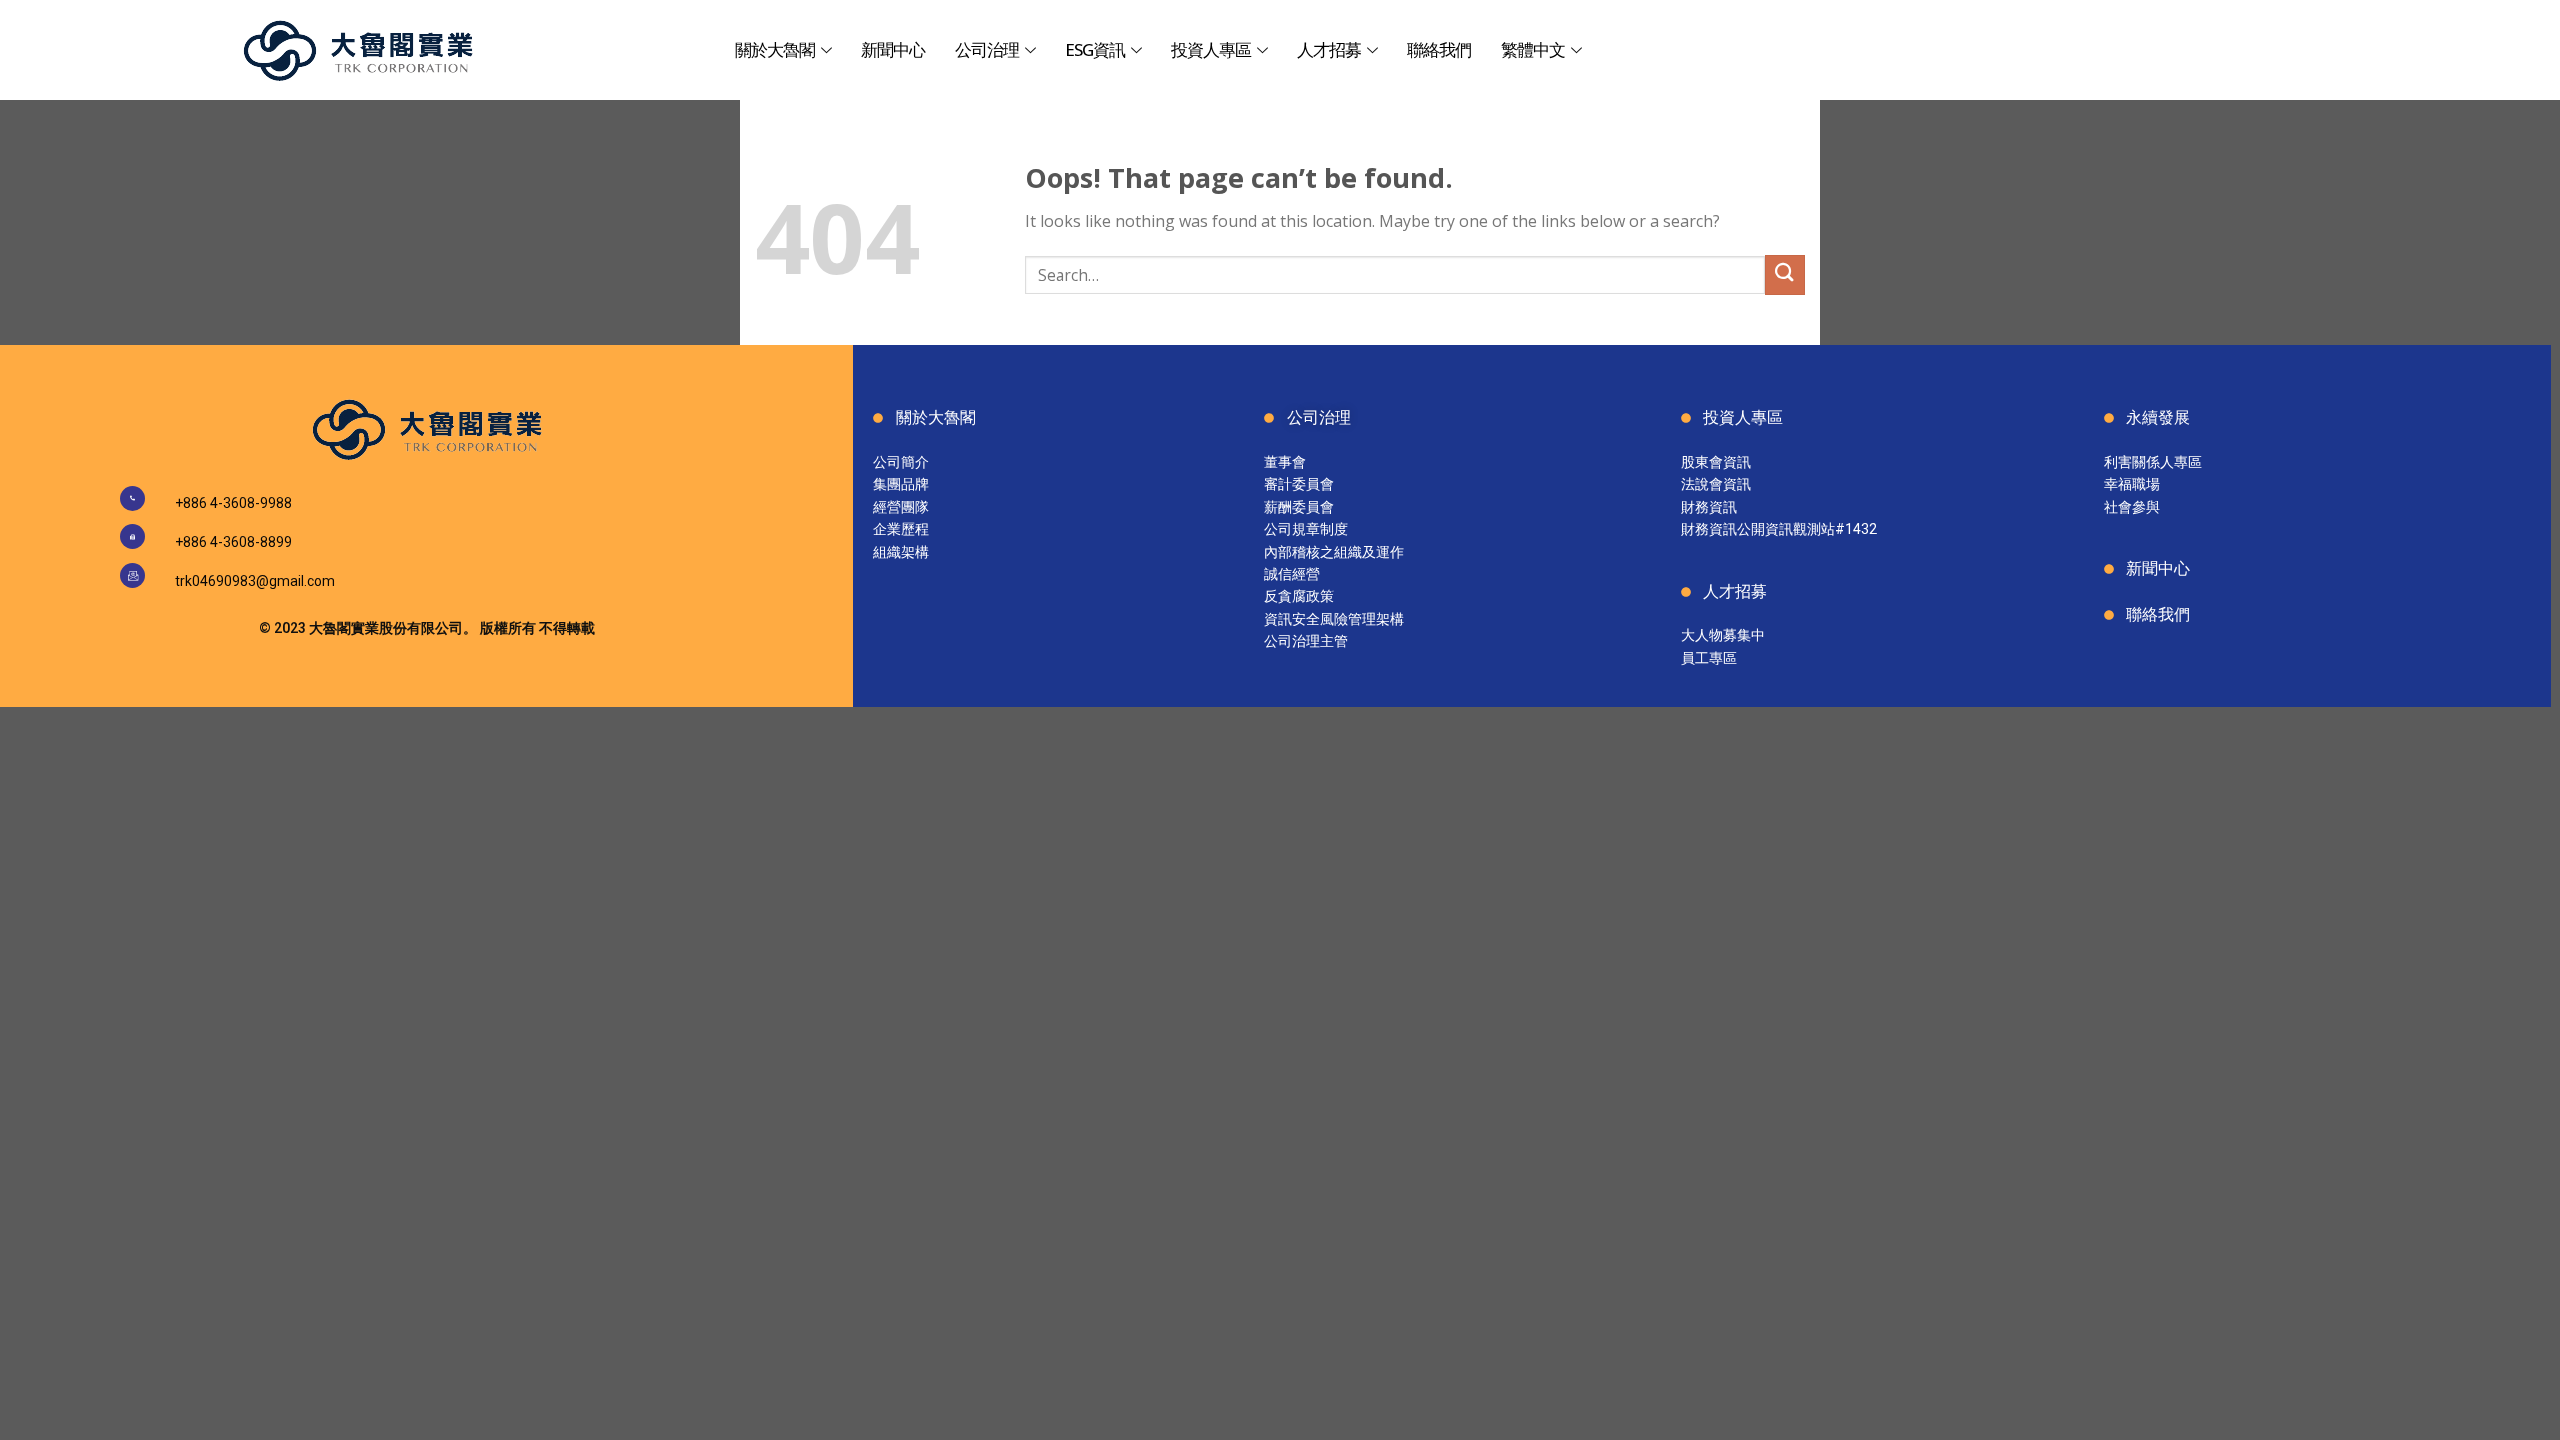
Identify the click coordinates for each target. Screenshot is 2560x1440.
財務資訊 (1709, 507)
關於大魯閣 (775, 49)
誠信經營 (1292, 574)
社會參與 (2132, 507)
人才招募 (1329, 49)
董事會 (1285, 462)
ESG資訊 (1095, 49)
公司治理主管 (1306, 641)
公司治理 (987, 49)
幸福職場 (2132, 484)
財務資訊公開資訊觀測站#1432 (1779, 529)
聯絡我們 (1439, 49)
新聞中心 (893, 49)
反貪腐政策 (1299, 596)
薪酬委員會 (1299, 507)
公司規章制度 (1306, 529)
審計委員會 (1299, 484)
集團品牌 (901, 484)
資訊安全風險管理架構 (1334, 619)
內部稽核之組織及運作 (1334, 552)
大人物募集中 (1723, 635)
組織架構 (901, 552)
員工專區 (1709, 658)
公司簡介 (901, 462)
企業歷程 (901, 529)
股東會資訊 (1716, 462)
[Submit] (1785, 274)
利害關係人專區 (2153, 462)
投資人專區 (1211, 49)
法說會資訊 (1716, 484)
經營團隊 (901, 507)
